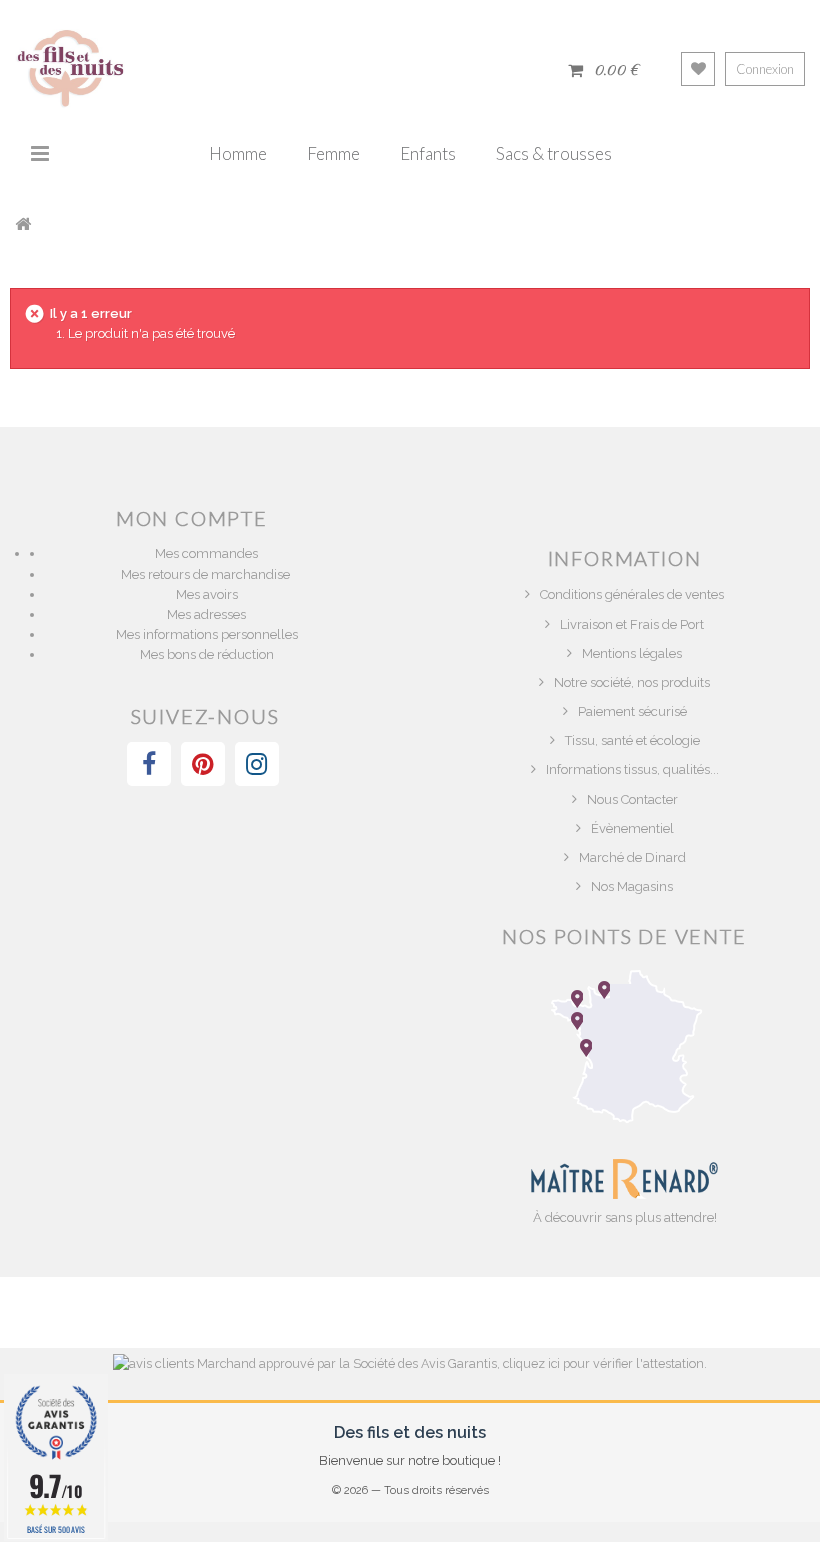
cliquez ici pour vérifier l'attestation (603, 1363)
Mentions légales (632, 653)
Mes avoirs (207, 594)
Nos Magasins (632, 886)
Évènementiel (632, 828)
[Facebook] (149, 764)
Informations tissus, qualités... (632, 769)
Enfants (428, 153)
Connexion (765, 69)
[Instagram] (257, 764)
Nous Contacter (632, 799)
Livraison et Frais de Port (632, 624)
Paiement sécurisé (632, 711)
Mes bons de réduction (207, 654)
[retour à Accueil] (23, 223)
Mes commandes (206, 553)
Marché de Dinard (632, 857)
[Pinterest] (203, 764)
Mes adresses (206, 614)
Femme (333, 153)
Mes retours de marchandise (207, 574)
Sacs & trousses (554, 153)
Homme (238, 153)
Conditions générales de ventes (632, 594)
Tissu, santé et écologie (632, 740)
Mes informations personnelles (207, 634)
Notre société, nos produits (632, 682)
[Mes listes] (698, 69)
